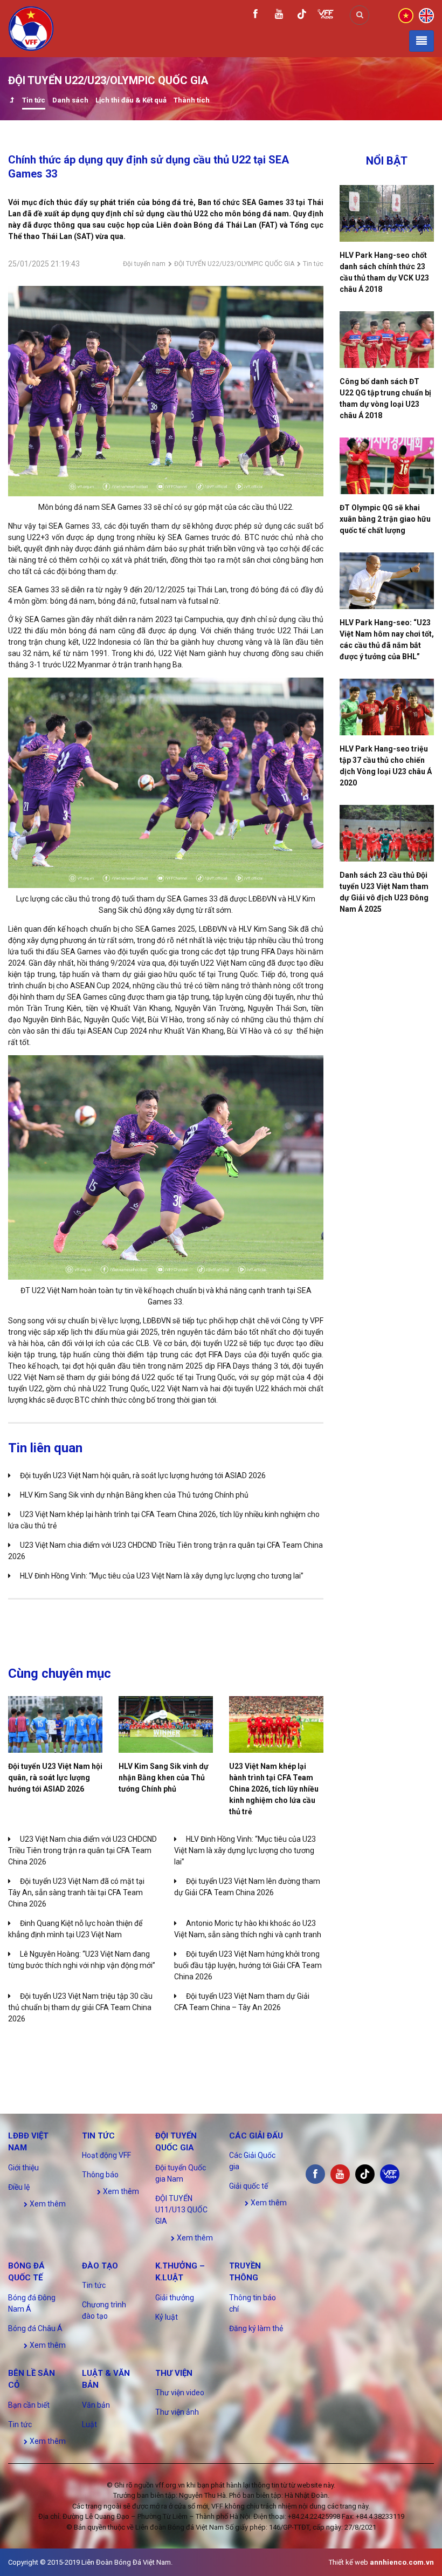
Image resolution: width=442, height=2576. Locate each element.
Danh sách (70, 100)
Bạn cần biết (29, 2405)
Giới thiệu (23, 2168)
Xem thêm (47, 2204)
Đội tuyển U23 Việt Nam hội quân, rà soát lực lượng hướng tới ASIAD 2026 (143, 1475)
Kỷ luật (167, 2317)
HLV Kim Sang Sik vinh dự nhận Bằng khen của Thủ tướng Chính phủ (134, 1495)
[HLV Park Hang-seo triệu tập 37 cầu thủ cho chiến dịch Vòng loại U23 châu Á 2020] (387, 707)
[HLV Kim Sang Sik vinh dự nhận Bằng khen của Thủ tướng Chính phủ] (166, 1724)
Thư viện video (180, 2393)
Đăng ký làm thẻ (256, 2328)
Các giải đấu (256, 2136)
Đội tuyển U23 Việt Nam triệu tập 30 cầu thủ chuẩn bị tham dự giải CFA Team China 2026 (80, 2007)
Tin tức (34, 100)
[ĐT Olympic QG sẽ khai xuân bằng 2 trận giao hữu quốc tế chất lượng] (387, 466)
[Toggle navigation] (422, 41)
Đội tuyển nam (144, 264)
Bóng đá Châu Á (35, 2328)
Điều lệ (19, 2187)
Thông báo (100, 2175)
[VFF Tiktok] (302, 16)
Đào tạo (100, 2266)
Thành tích (192, 100)
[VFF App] (326, 15)
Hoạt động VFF (106, 2155)
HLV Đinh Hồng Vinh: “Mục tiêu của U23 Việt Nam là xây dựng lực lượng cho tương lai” (162, 1576)
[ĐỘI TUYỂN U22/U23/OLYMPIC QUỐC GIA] (12, 101)
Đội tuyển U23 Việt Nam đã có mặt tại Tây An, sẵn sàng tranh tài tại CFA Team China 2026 (76, 1892)
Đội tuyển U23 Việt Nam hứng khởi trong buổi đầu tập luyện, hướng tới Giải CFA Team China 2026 (248, 1965)
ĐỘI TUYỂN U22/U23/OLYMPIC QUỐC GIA (234, 264)
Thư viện (174, 2373)
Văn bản (96, 2405)
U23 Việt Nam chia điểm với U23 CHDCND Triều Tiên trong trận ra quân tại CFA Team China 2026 (82, 1850)
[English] (426, 15)
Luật (89, 2424)
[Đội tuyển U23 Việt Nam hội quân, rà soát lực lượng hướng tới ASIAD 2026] (55, 1724)
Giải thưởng (175, 2298)
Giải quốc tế (248, 2186)
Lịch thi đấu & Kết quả (131, 100)
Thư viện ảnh (177, 2412)
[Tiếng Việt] (406, 15)
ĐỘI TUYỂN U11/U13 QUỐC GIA (181, 2210)
